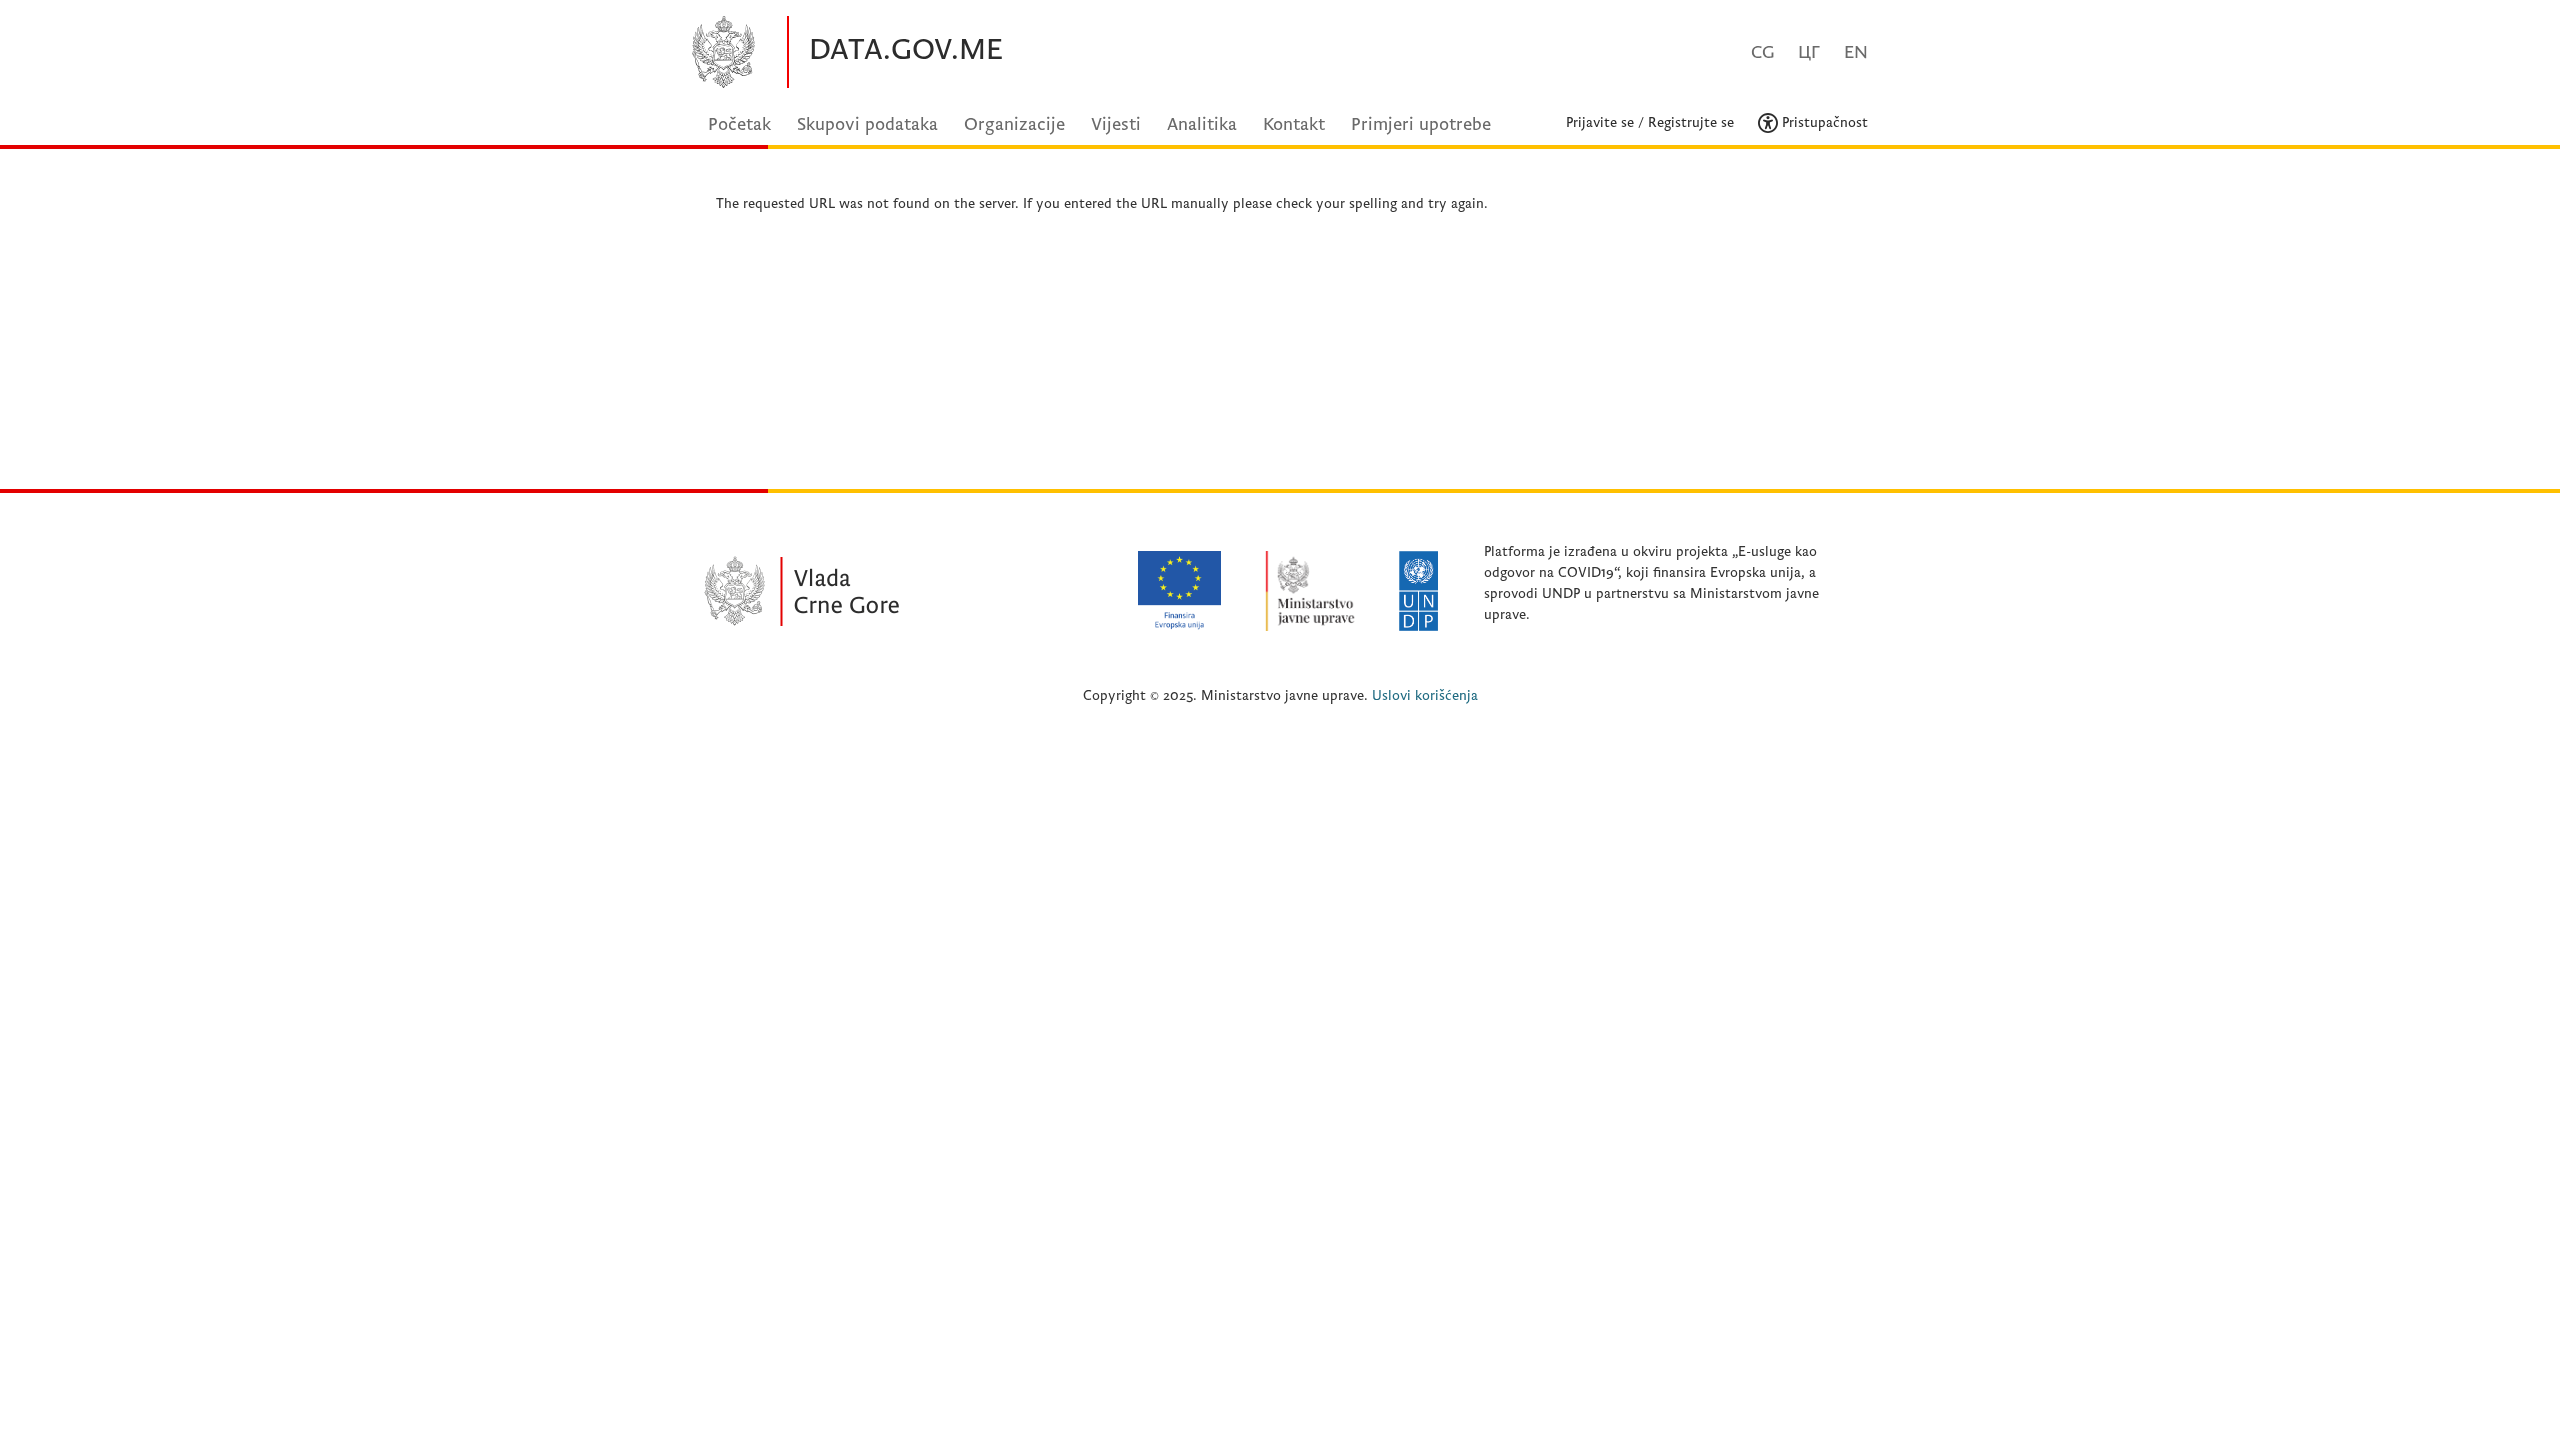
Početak (739, 124)
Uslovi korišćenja (1425, 695)
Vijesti (1116, 124)
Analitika (1202, 124)
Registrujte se (1691, 122)
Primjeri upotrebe (1421, 124)
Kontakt (1294, 124)
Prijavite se (1600, 122)
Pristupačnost (1823, 122)
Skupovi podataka (867, 124)
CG (1762, 52)
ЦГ (1809, 52)
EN (1856, 52)
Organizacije (1014, 124)
